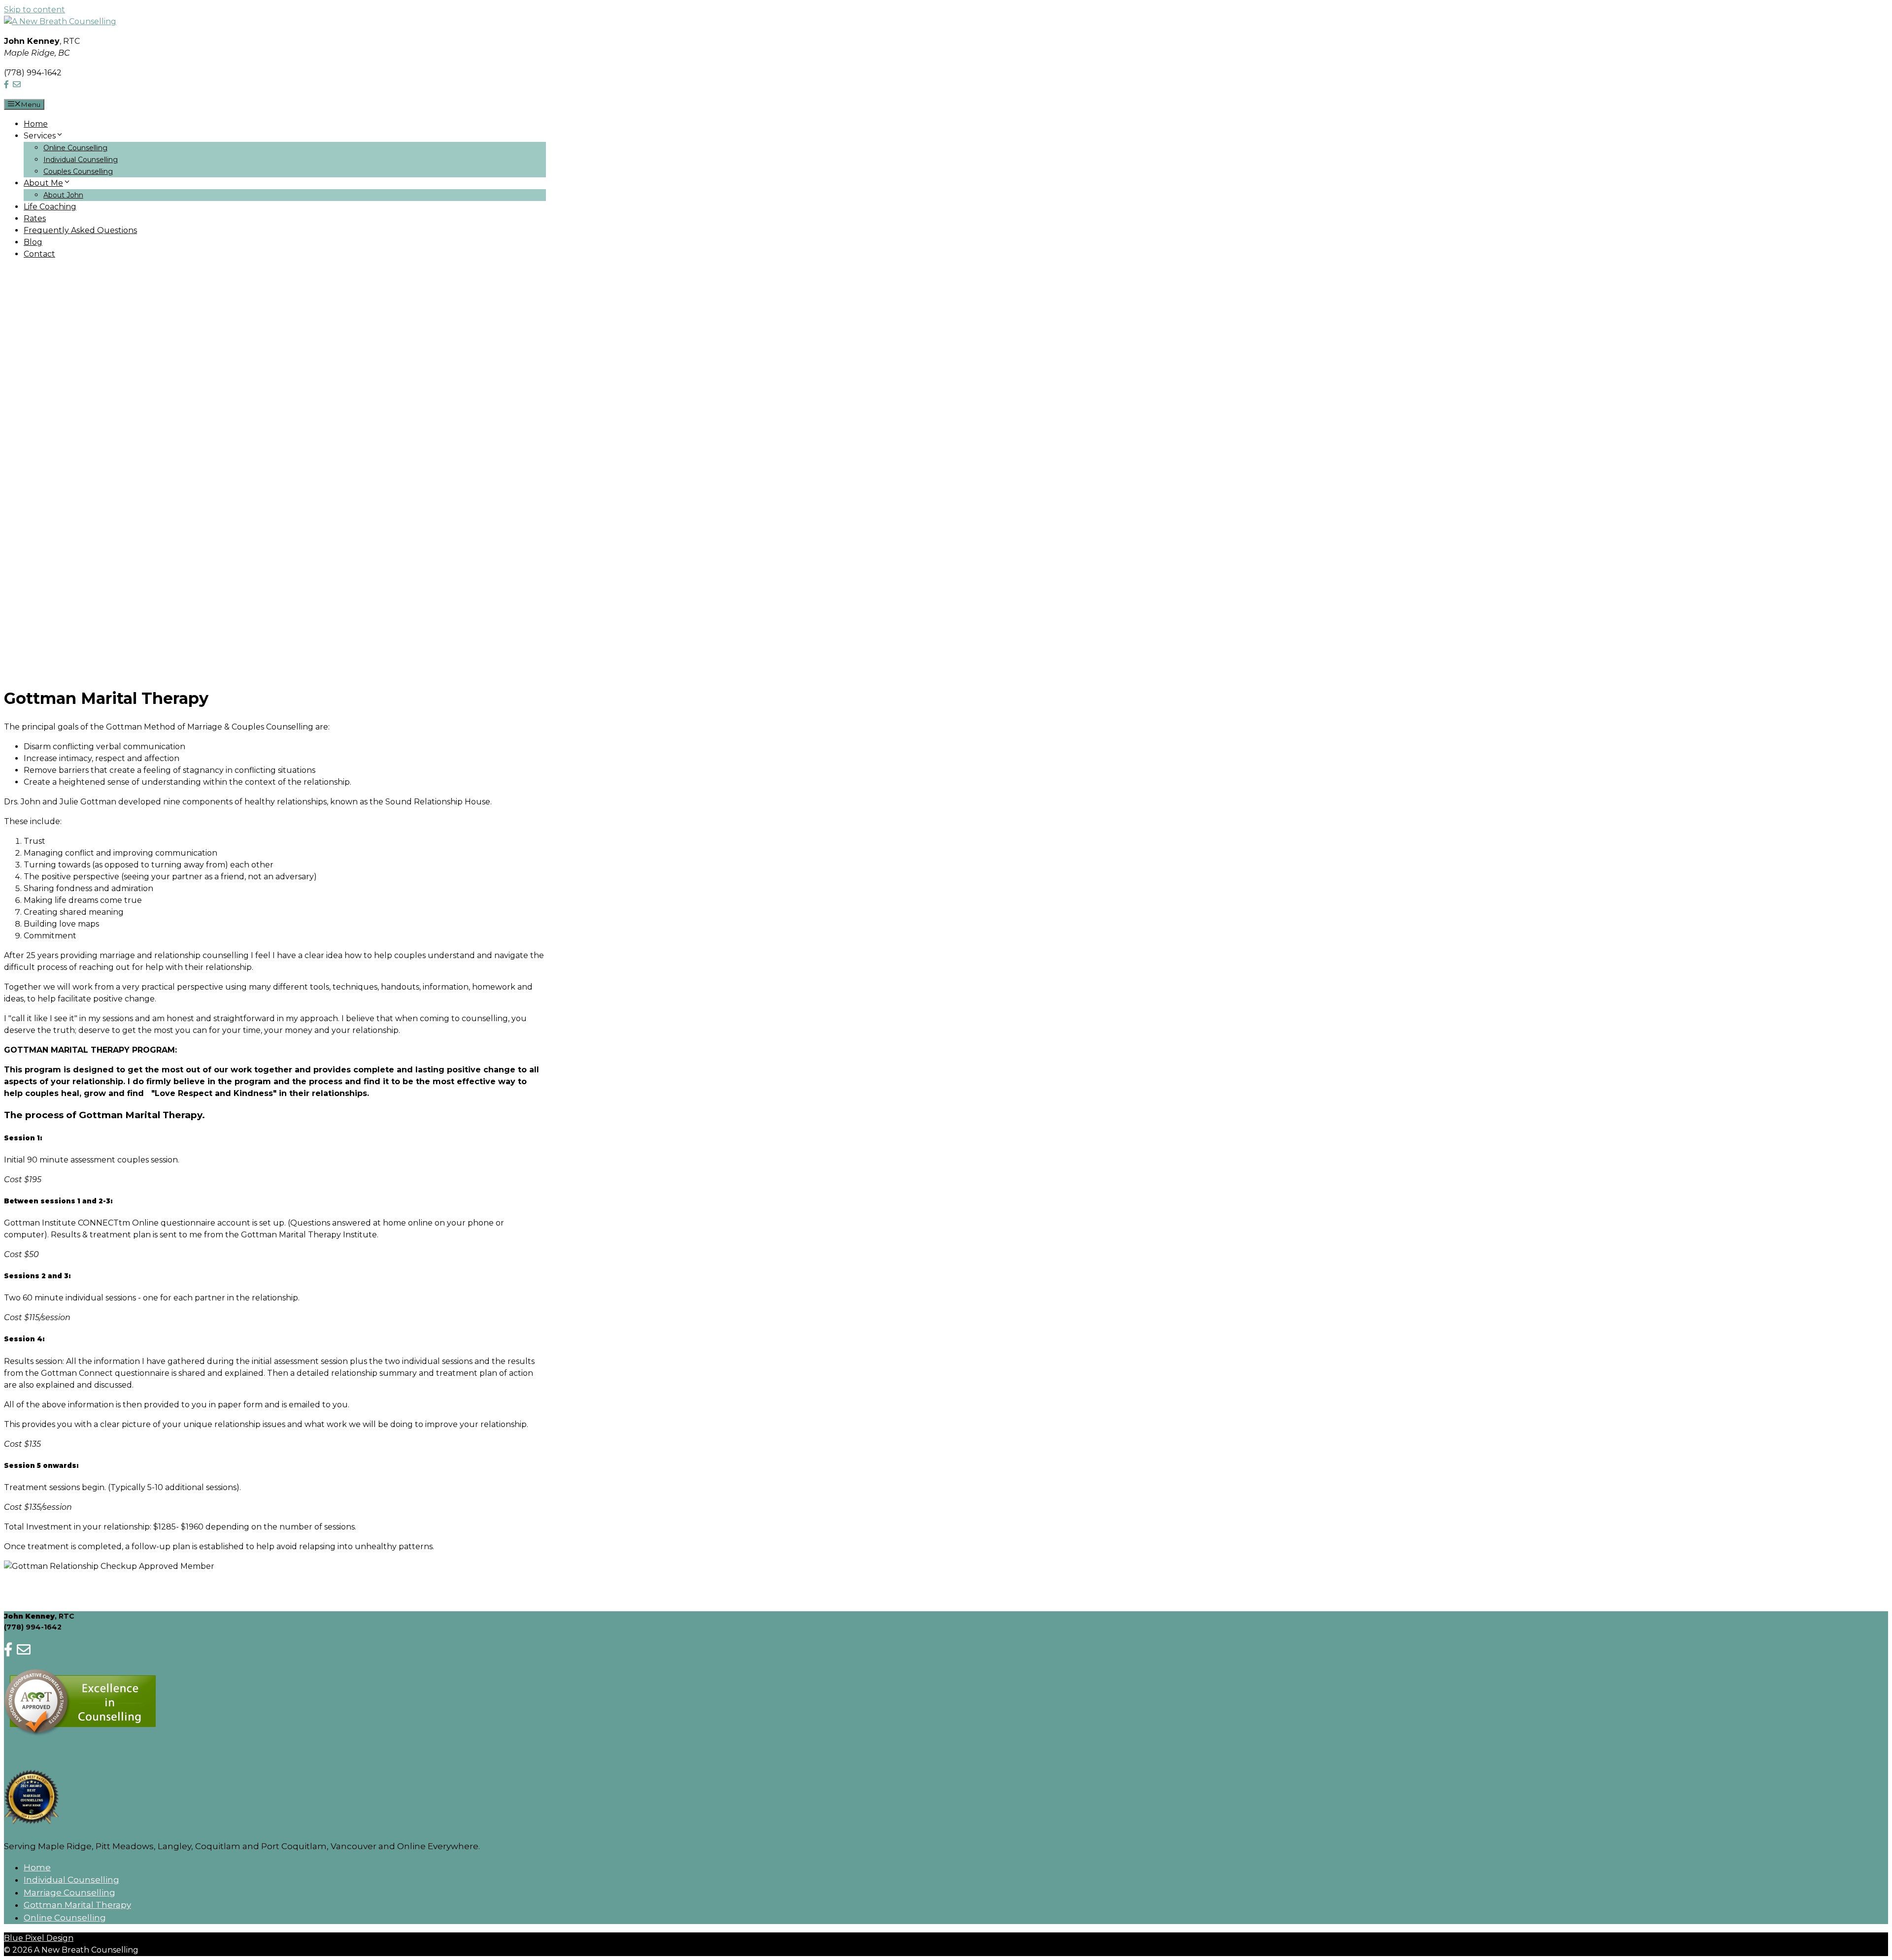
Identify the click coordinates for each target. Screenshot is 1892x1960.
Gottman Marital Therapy (77, 1905)
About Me (43, 183)
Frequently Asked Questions (80, 230)
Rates (35, 218)
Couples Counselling (78, 171)
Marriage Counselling (69, 1893)
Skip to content (34, 10)
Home (36, 124)
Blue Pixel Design (39, 1938)
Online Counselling (75, 148)
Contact (39, 254)
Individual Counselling (81, 160)
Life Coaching (50, 207)
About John (63, 195)
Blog (33, 242)
